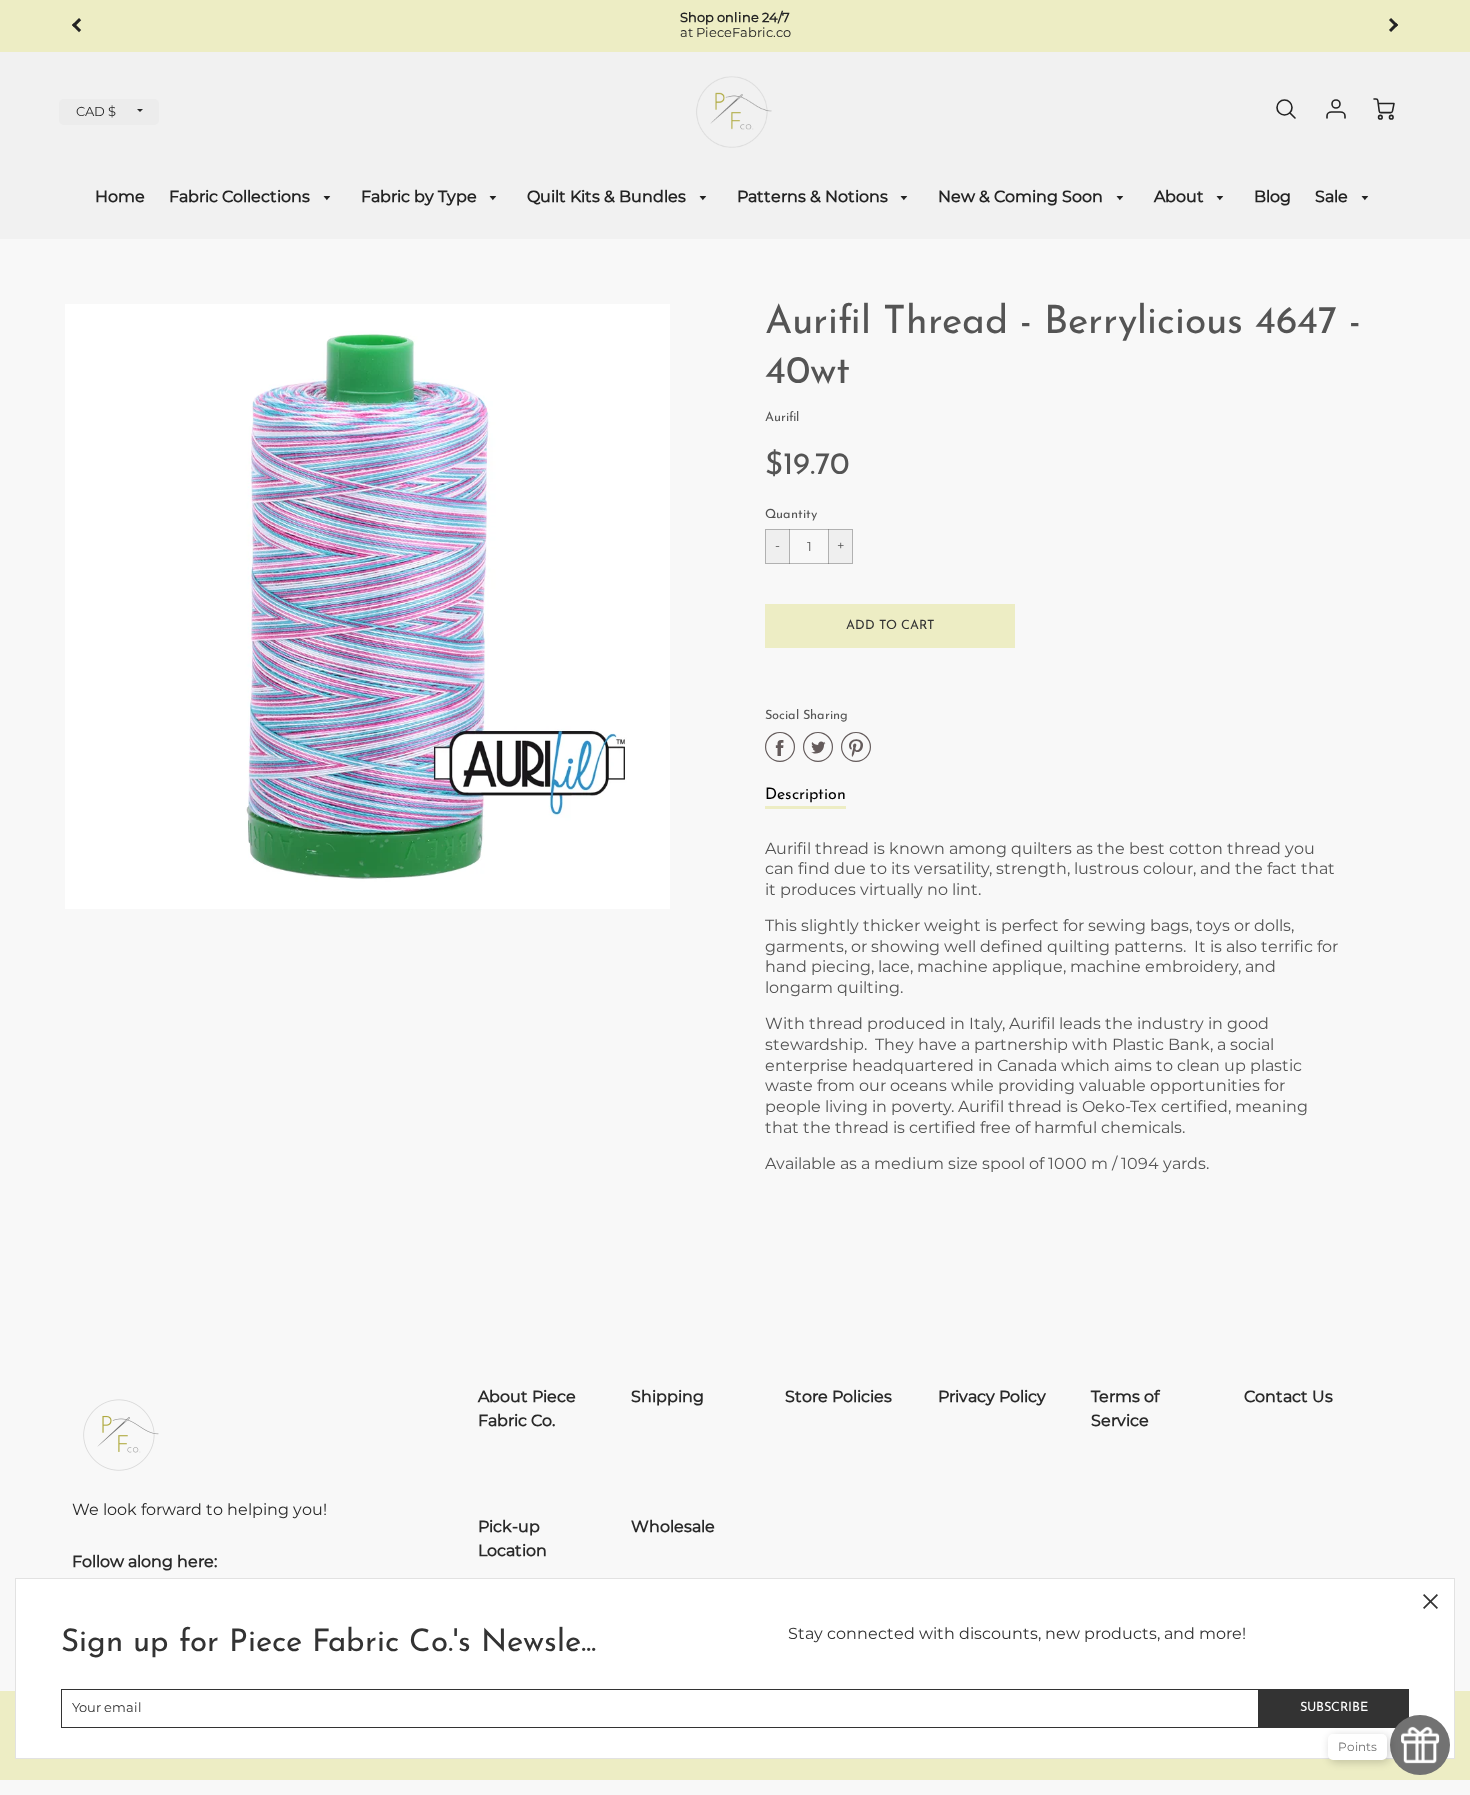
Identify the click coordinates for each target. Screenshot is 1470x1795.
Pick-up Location (512, 1538)
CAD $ (96, 111)
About (1181, 196)
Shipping (667, 1396)
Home (120, 196)
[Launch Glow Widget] (1420, 1745)
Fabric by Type (421, 196)
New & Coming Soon (1022, 196)
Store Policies (838, 1396)
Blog (1272, 196)
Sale (1333, 196)
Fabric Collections (241, 196)
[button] (890, 626)
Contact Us (1288, 1396)
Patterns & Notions (814, 196)
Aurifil (782, 417)
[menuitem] (120, 197)
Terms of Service (1125, 1408)
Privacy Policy (992, 1396)
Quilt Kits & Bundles (608, 196)
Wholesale (673, 1526)
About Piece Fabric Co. (527, 1408)
